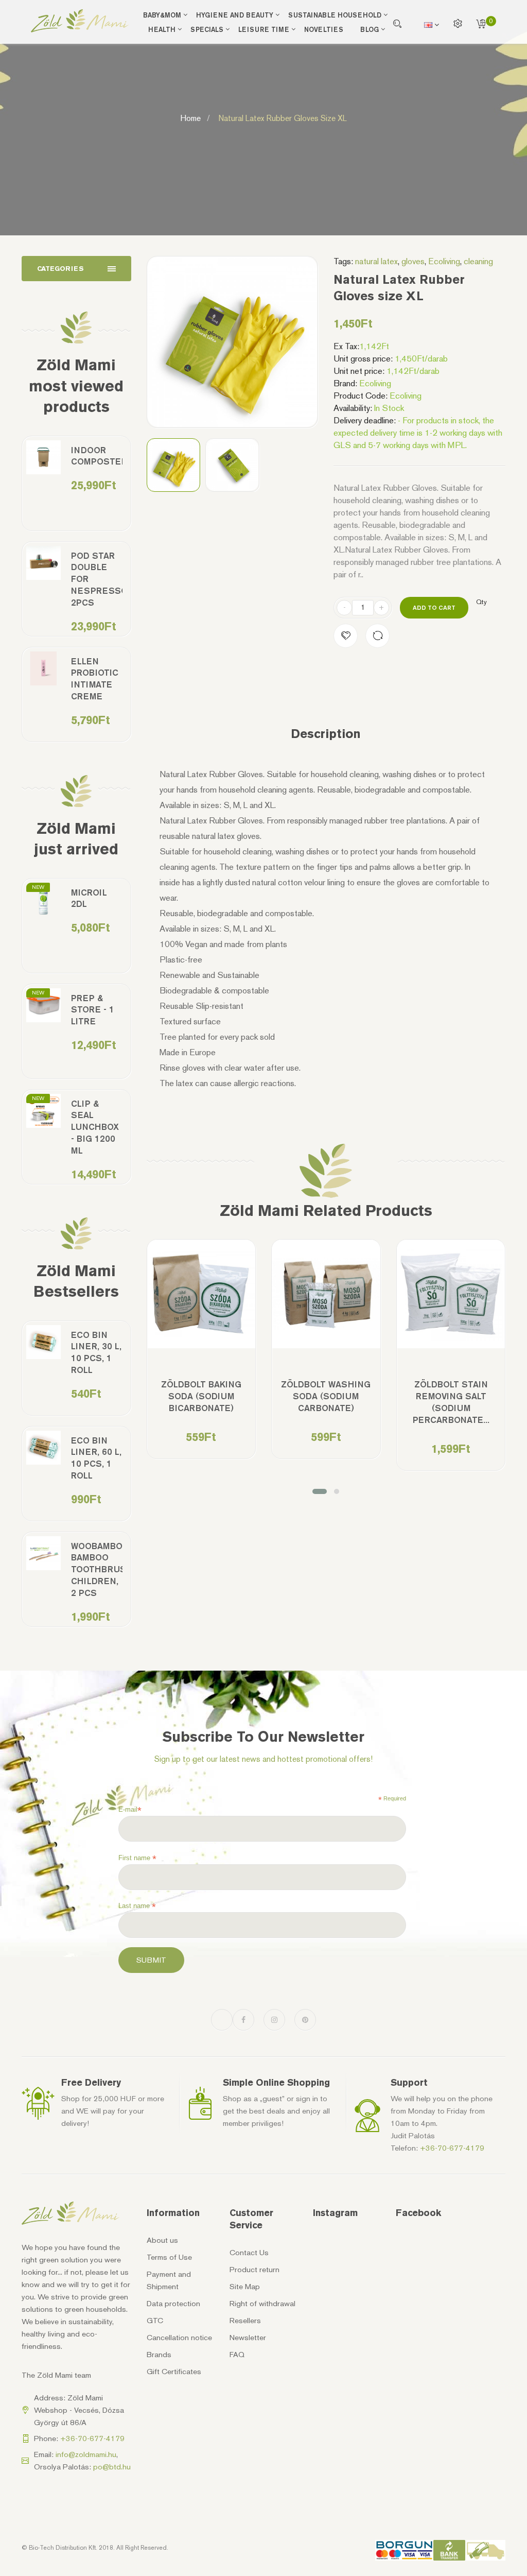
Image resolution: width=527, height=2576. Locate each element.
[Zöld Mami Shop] (80, 21)
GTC (155, 2321)
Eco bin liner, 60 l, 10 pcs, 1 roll (96, 1458)
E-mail (130, 1810)
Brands (159, 2355)
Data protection (173, 2304)
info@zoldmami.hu (86, 2454)
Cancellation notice (179, 2338)
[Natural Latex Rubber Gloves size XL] (174, 465)
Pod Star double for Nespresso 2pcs (97, 579)
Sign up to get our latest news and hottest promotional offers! (263, 1759)
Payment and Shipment (169, 2280)
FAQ (237, 2355)
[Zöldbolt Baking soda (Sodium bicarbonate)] (201, 1294)
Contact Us (249, 2253)
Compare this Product (377, 636)
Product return (254, 2270)
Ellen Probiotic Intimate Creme (95, 679)
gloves (413, 261)
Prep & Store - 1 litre (93, 1010)
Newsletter (248, 2338)
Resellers (245, 2321)
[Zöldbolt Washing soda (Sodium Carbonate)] (326, 1294)
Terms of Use (169, 2257)
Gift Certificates (174, 2372)
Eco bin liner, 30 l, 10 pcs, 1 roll (96, 1353)
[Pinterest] (305, 2020)
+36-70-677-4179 (452, 2148)
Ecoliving (444, 261)
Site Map (245, 2287)
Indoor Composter (97, 456)
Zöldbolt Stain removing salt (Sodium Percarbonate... (451, 1402)
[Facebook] (243, 2020)
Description (326, 734)
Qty (481, 602)
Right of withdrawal (262, 2304)
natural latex (376, 261)
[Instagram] (274, 2020)
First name (137, 1858)
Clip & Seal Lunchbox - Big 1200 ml (95, 1127)
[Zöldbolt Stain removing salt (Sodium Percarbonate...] (451, 1294)
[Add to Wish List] (346, 636)
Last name (137, 1906)
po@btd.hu (112, 2467)
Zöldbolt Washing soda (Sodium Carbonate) (326, 1396)
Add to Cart (434, 607)
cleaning (478, 261)
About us (162, 2240)
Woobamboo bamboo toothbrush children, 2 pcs (97, 1570)
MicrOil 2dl (89, 898)
